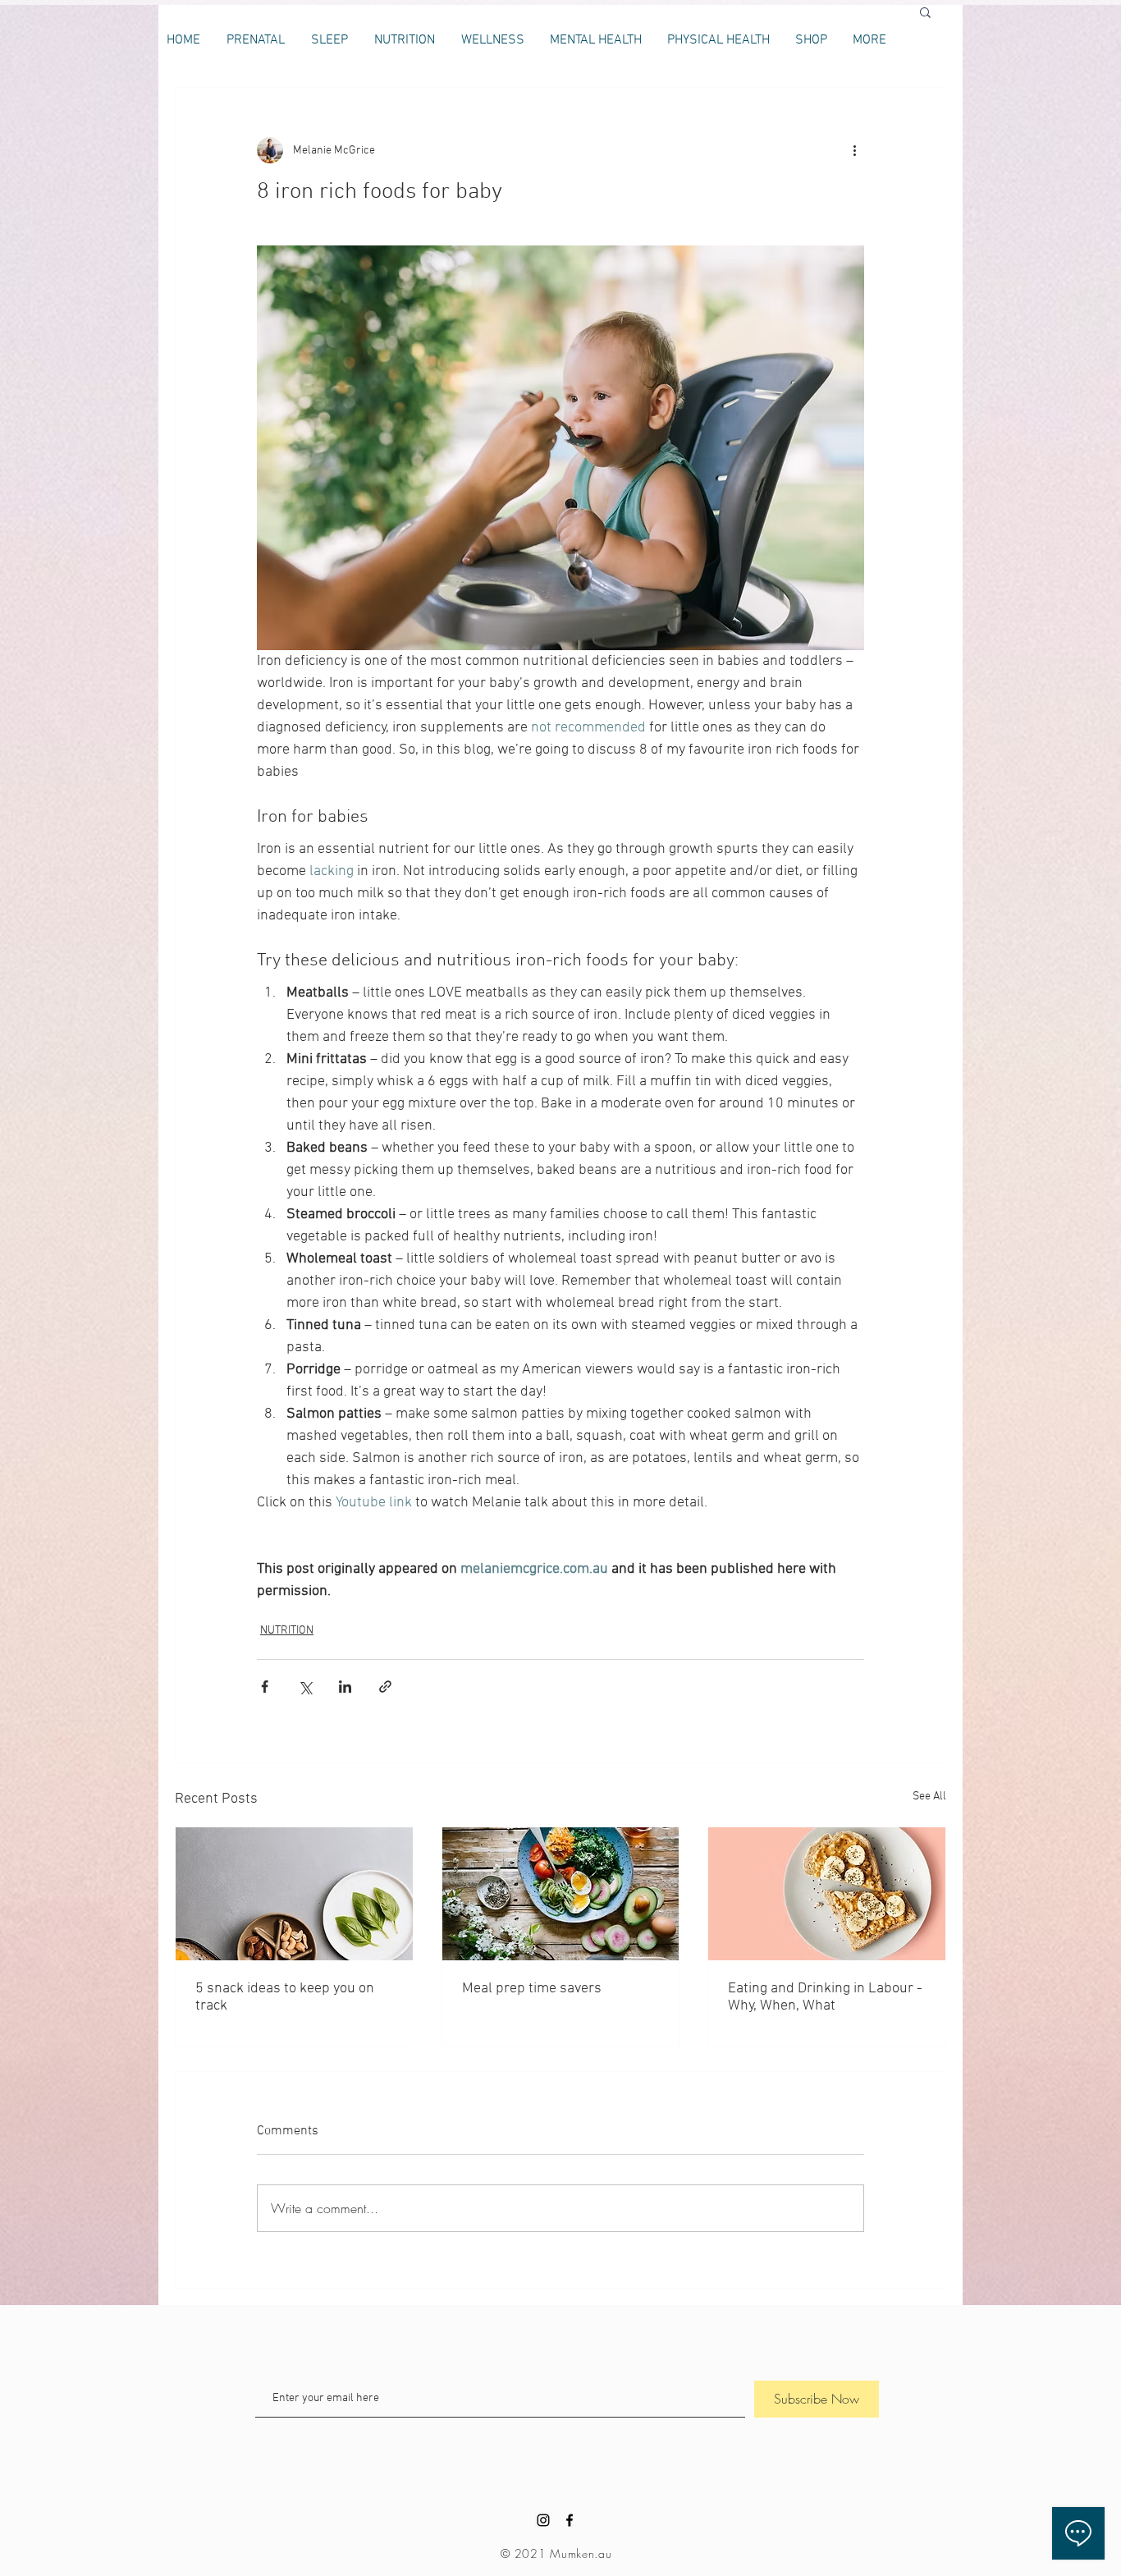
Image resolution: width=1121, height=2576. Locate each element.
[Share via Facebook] (265, 1687)
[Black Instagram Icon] (543, 2520)
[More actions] (854, 150)
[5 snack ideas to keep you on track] (294, 1894)
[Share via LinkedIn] (345, 1687)
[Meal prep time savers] (561, 1894)
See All (929, 1797)
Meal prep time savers (532, 1989)
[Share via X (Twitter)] (305, 1687)
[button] (925, 11)
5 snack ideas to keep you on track (285, 1997)
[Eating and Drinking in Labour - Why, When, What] (827, 1894)
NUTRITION (287, 1631)
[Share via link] (385, 1687)
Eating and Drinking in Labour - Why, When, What (825, 1997)
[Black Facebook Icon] (570, 2520)
